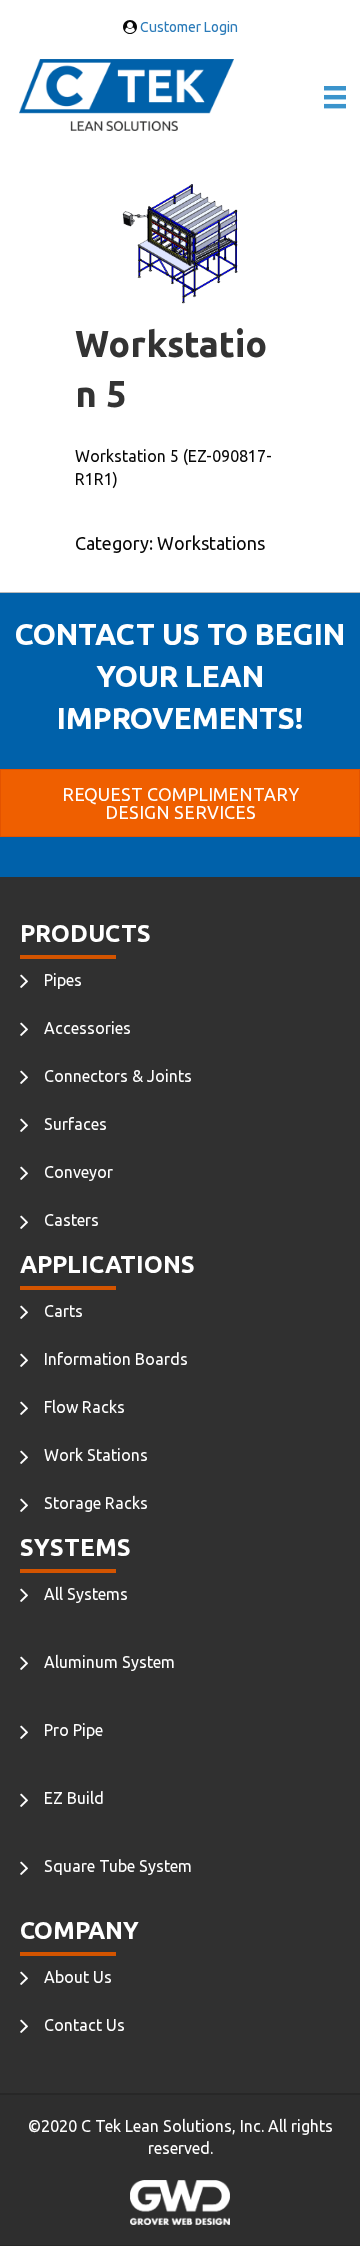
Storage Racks (96, 1503)
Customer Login (187, 27)
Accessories (87, 1028)
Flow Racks (84, 1407)
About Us (78, 1977)
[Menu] (335, 97)
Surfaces (75, 1124)
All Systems (86, 1594)
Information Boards (116, 1359)
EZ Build (74, 1798)
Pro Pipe (73, 1730)
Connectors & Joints (118, 1076)
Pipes (63, 980)
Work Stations (96, 1455)
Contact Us (84, 2025)
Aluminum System (109, 1662)
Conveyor (78, 1172)
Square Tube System (118, 1866)
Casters (71, 1220)
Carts (63, 1311)
